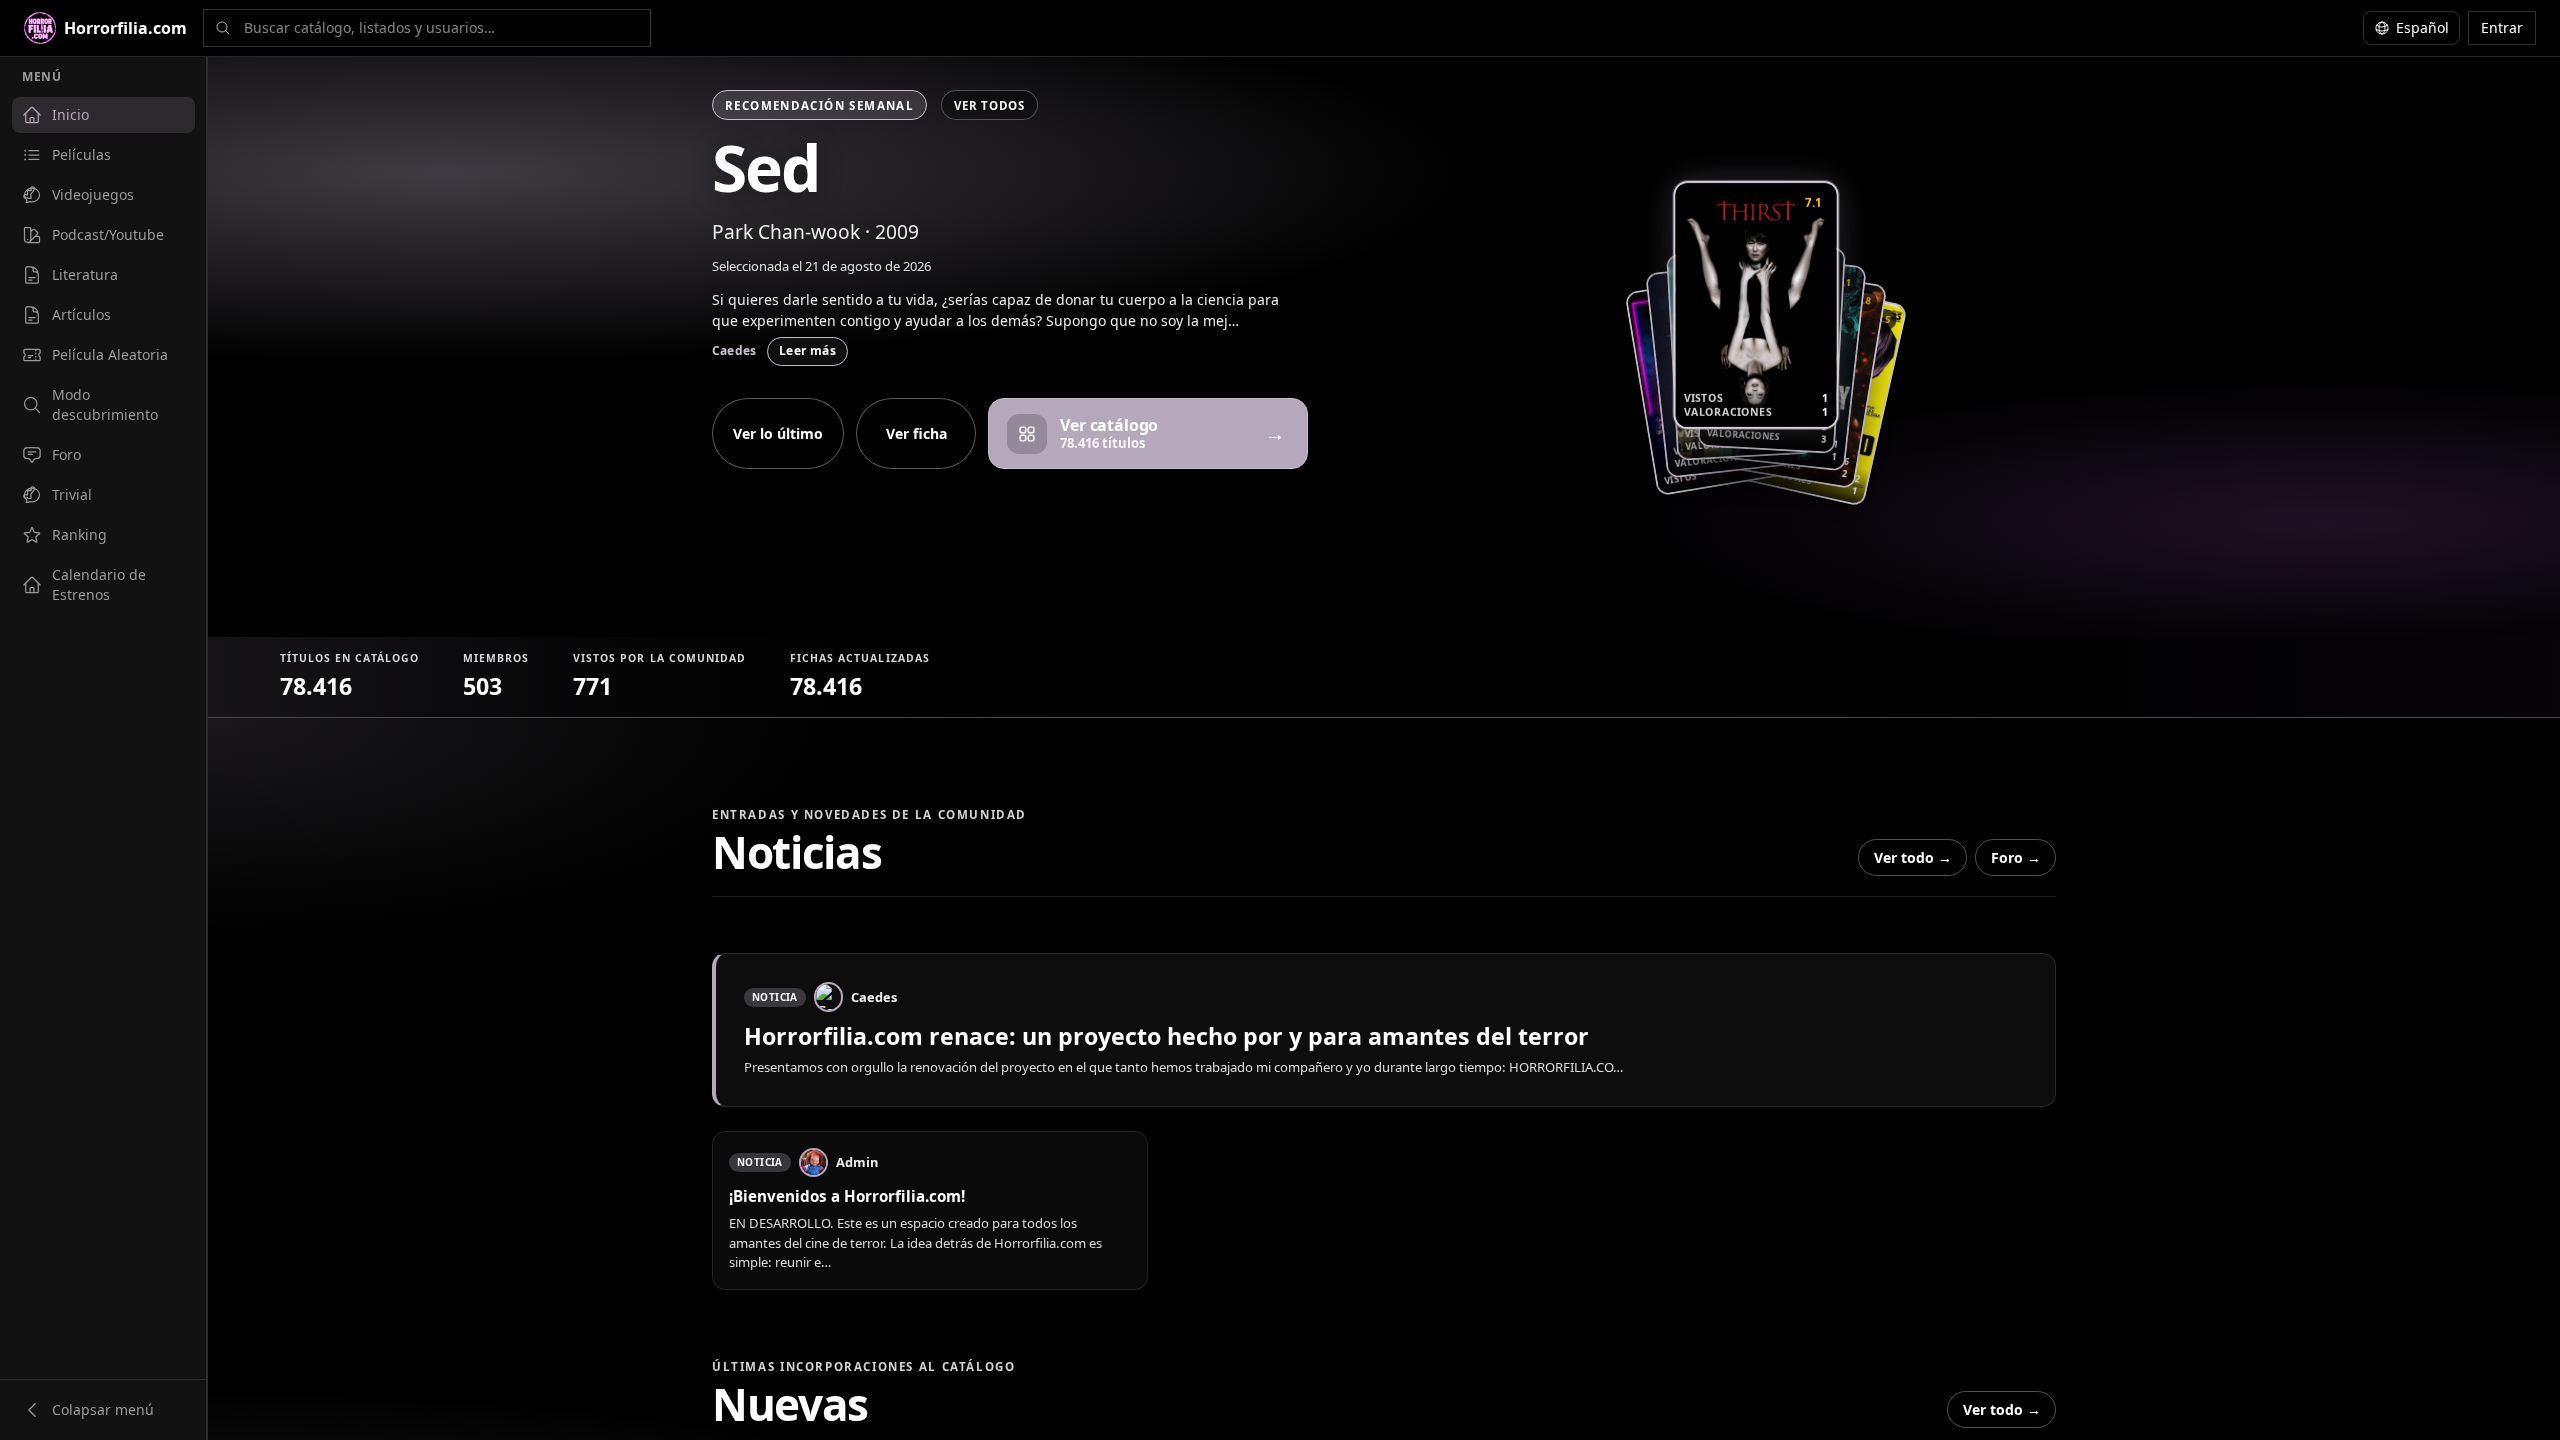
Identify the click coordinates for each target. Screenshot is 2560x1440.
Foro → (2016, 857)
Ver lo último (778, 433)
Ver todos (989, 105)
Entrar (2502, 27)
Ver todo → (1913, 857)
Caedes (734, 350)
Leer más (807, 350)
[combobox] (427, 28)
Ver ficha (916, 433)
